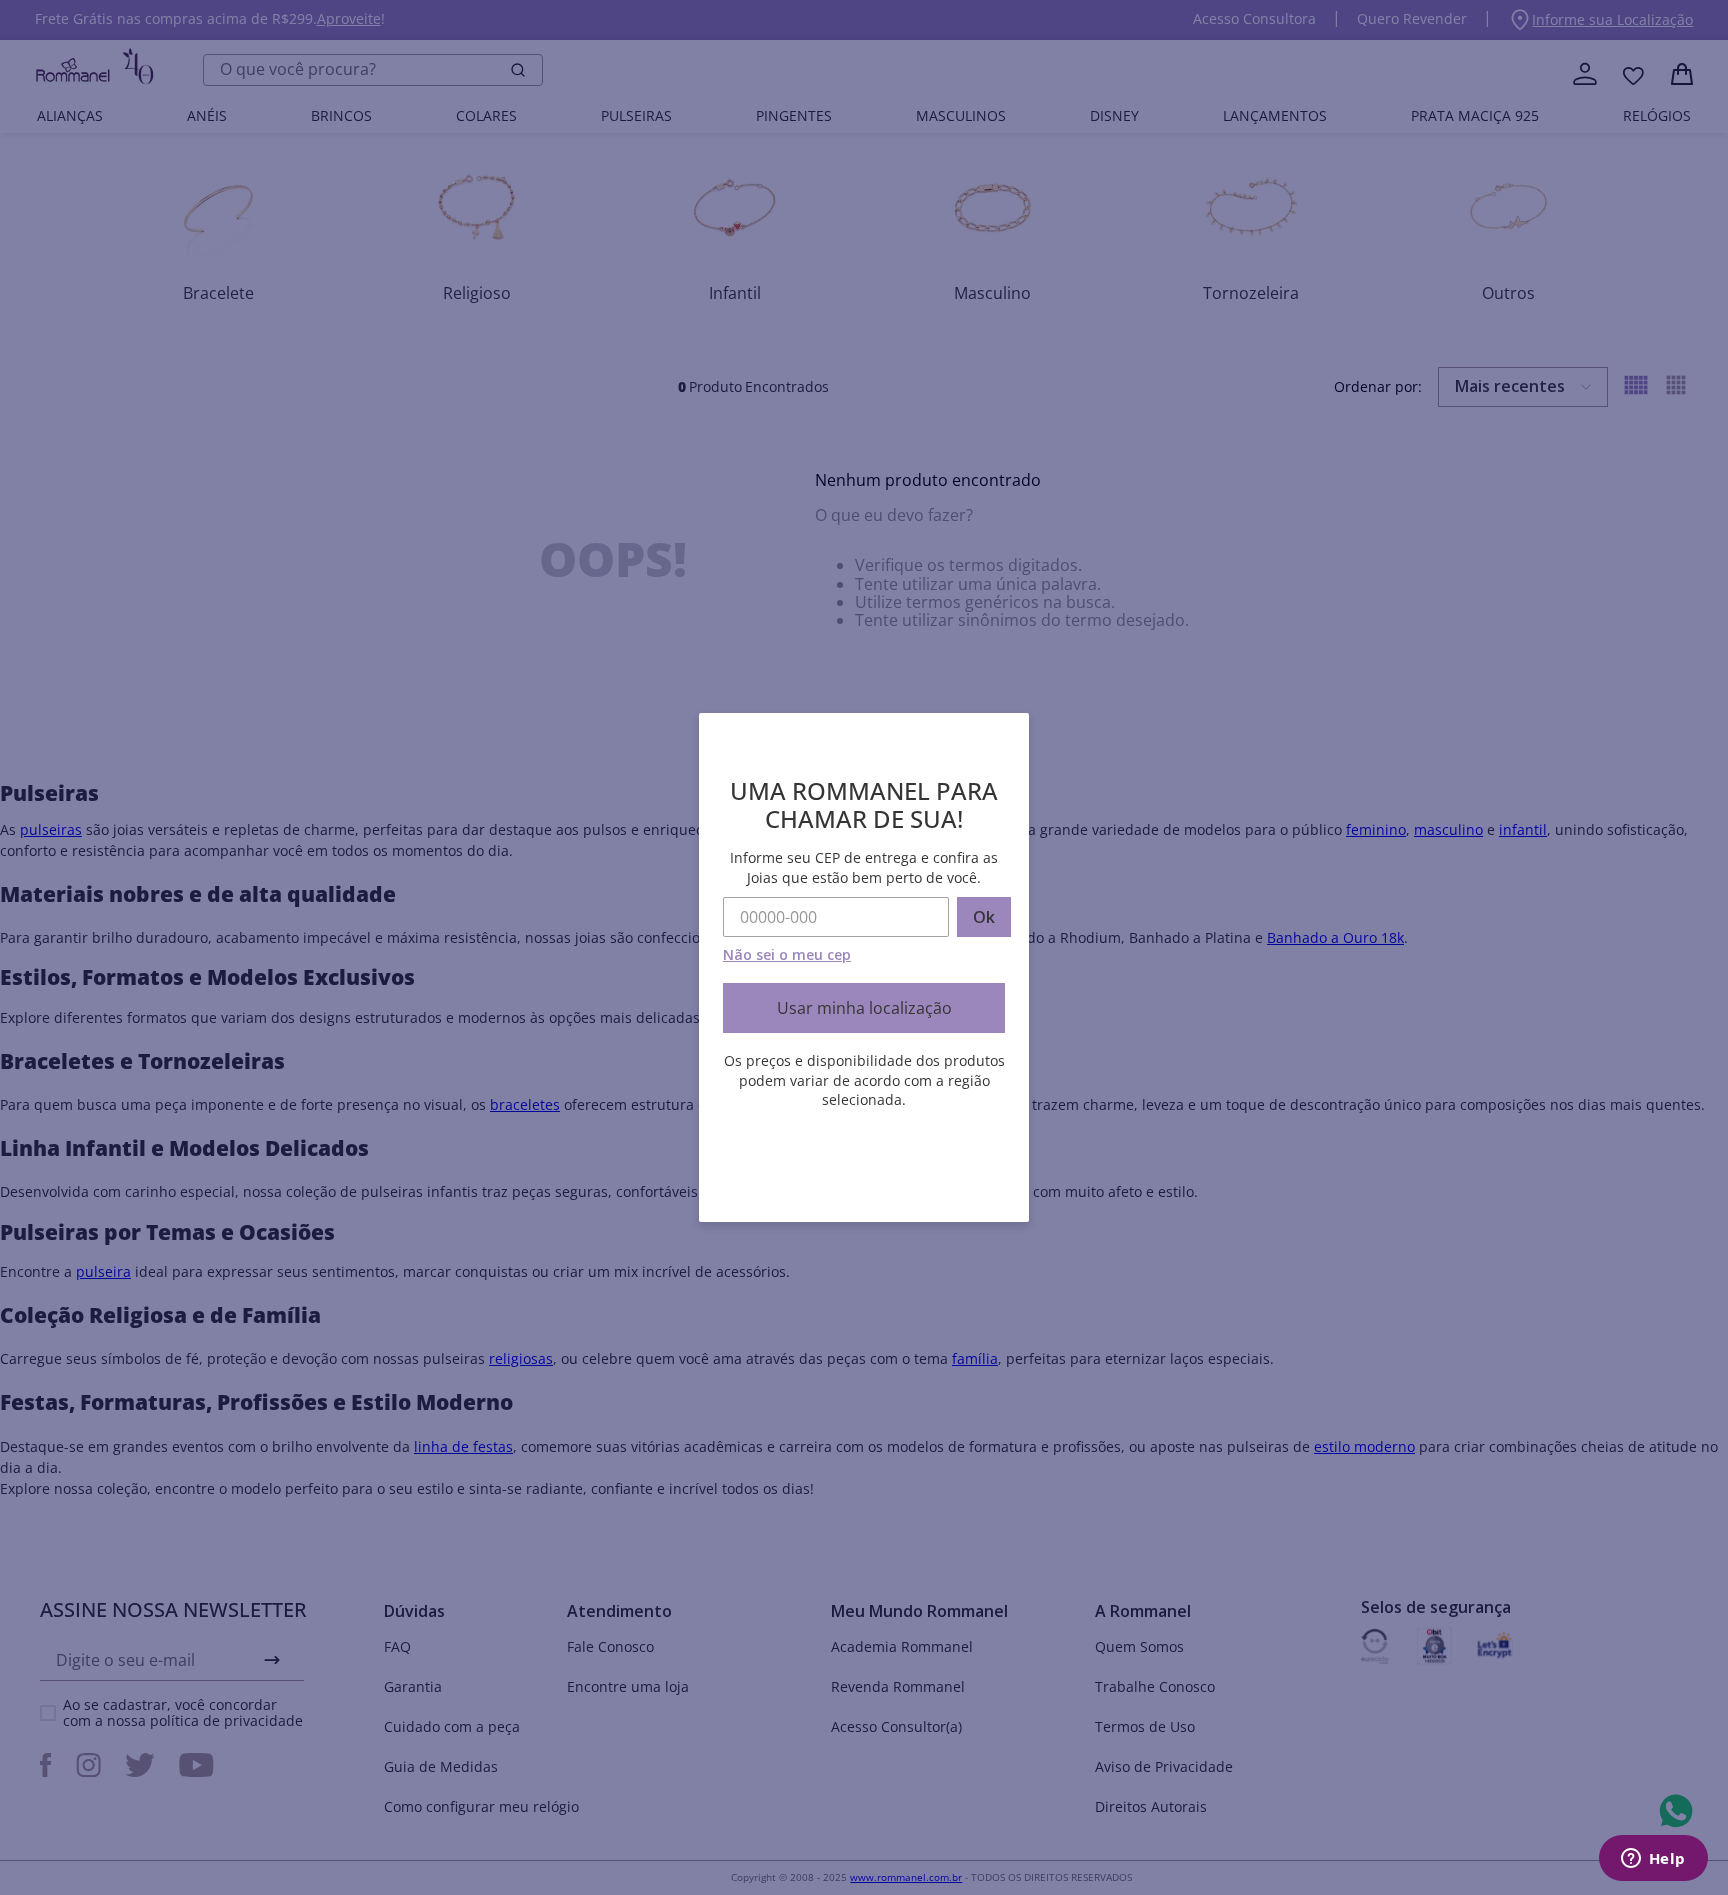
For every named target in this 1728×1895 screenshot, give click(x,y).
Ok (984, 917)
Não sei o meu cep (787, 954)
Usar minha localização (864, 1008)
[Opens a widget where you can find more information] (1653, 1860)
